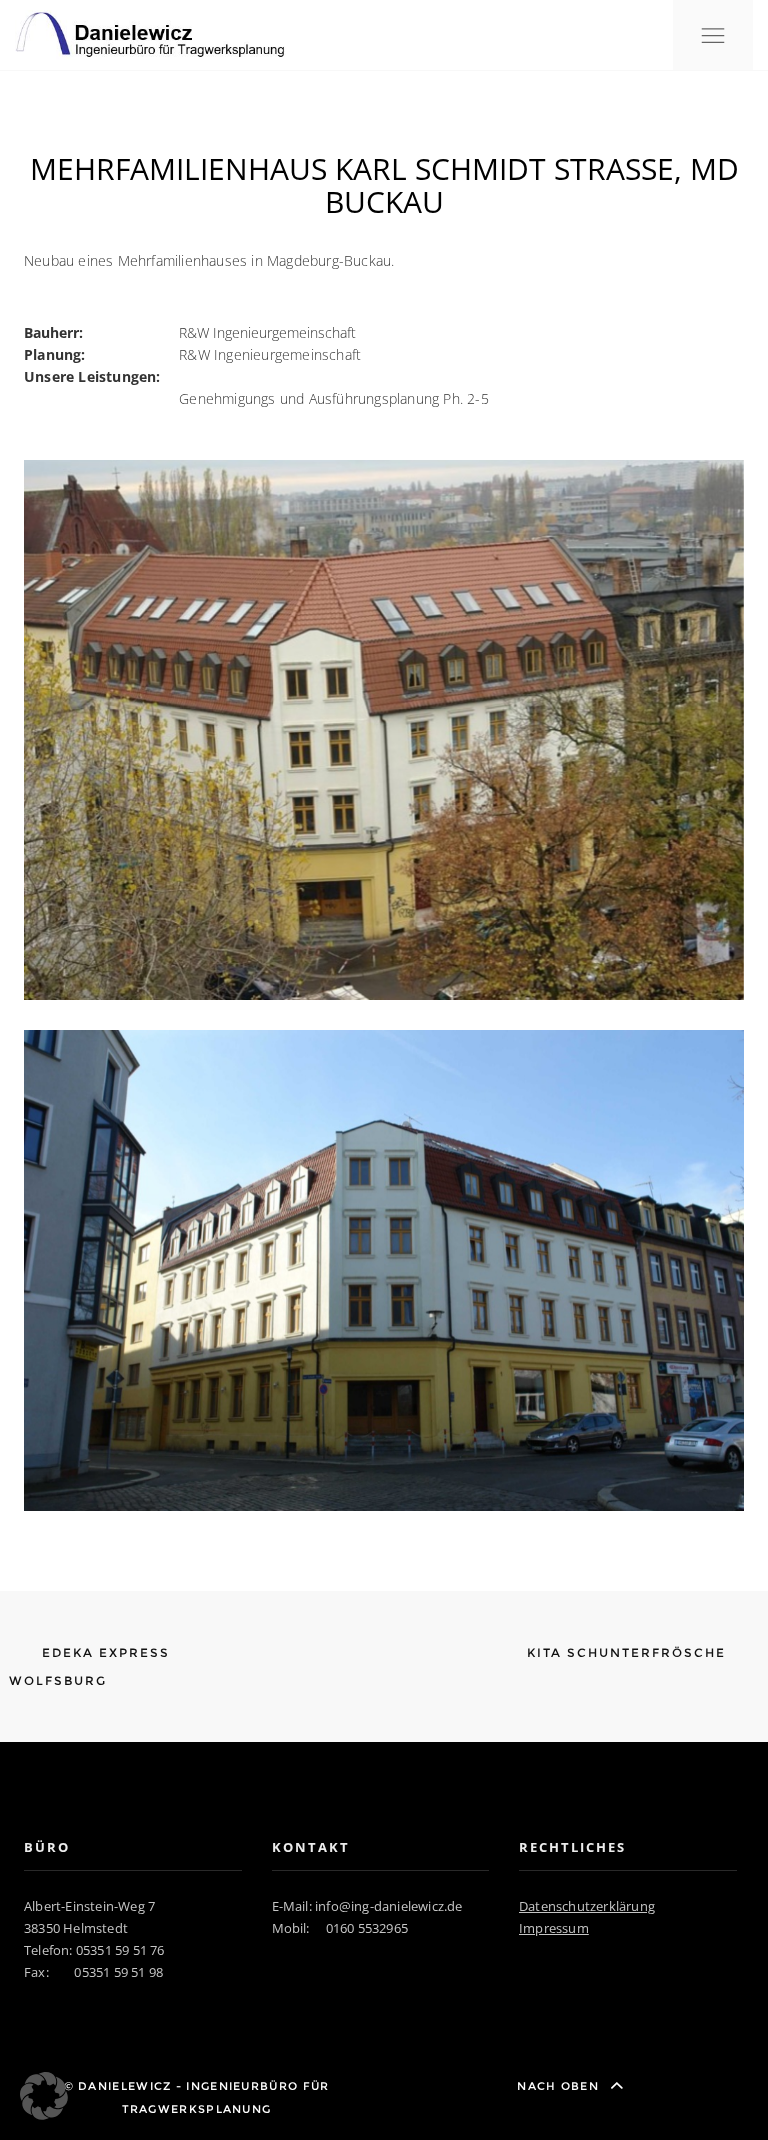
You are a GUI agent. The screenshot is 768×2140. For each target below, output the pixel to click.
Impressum (554, 1928)
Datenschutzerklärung (587, 1906)
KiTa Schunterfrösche (629, 1652)
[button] (44, 2096)
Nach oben (560, 2086)
